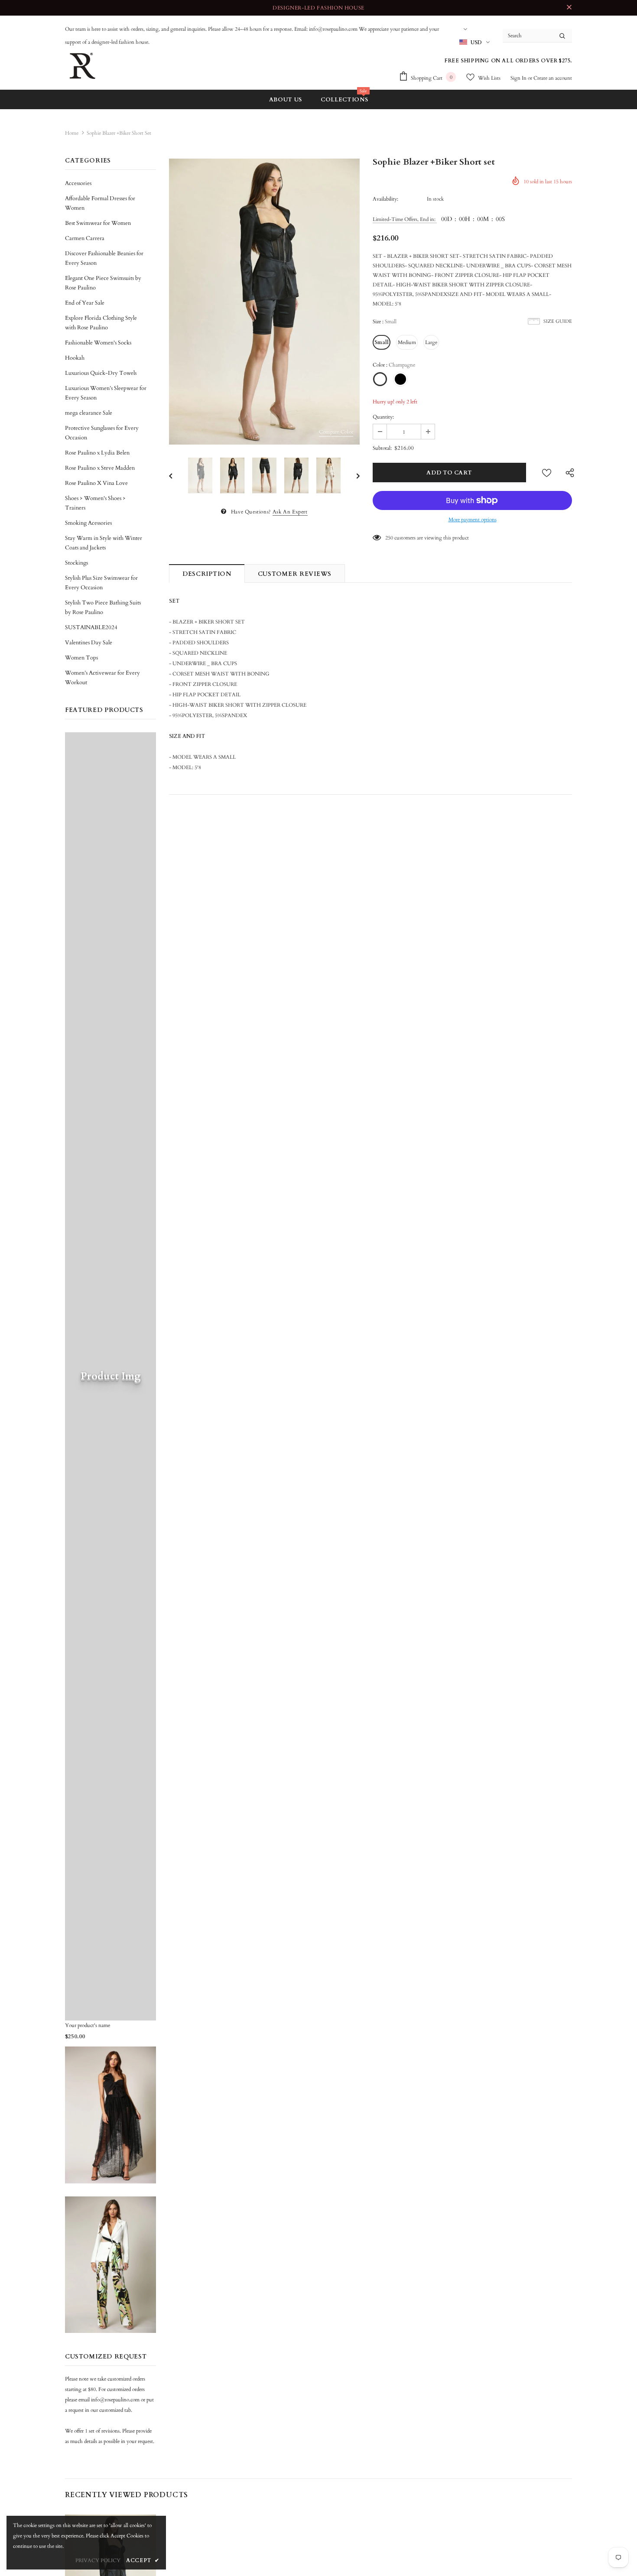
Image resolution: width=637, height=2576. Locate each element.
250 (389, 538)
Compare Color (336, 432)
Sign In (519, 78)
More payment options (473, 520)
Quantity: (383, 417)
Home (72, 133)
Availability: (385, 199)
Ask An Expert (290, 512)
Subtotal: (382, 448)
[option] (264, 302)
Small (382, 342)
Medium (407, 342)
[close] (569, 8)
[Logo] (82, 66)
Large (431, 342)
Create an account (553, 78)
